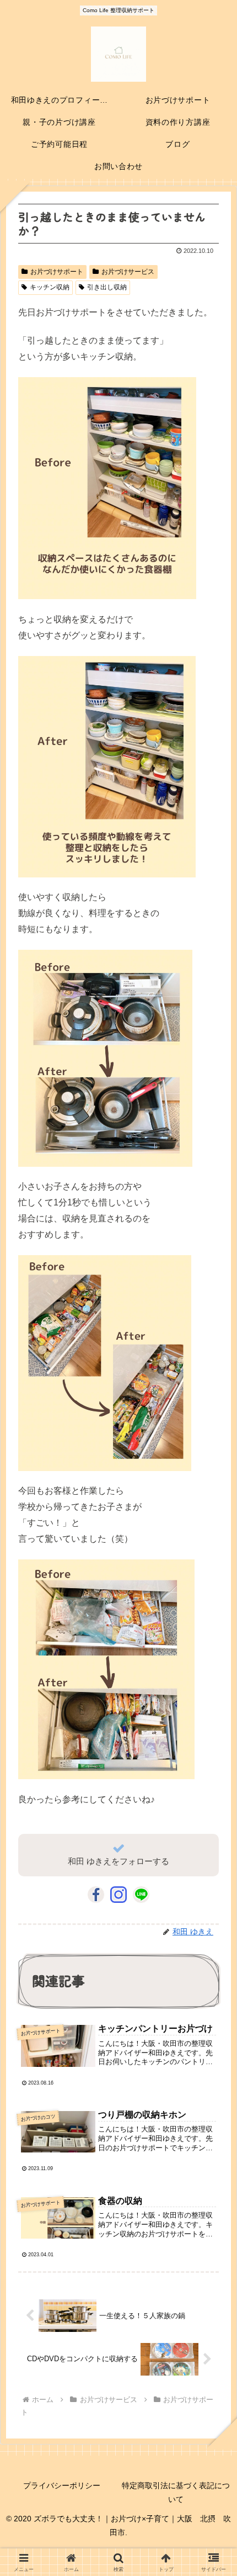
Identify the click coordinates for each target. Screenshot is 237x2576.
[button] (212, 1832)
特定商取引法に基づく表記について (176, 2492)
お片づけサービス (128, 272)
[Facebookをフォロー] (96, 1895)
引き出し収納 (107, 287)
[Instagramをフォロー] (118, 1895)
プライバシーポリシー (62, 2485)
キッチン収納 (50, 287)
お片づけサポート (57, 272)
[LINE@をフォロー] (141, 1895)
